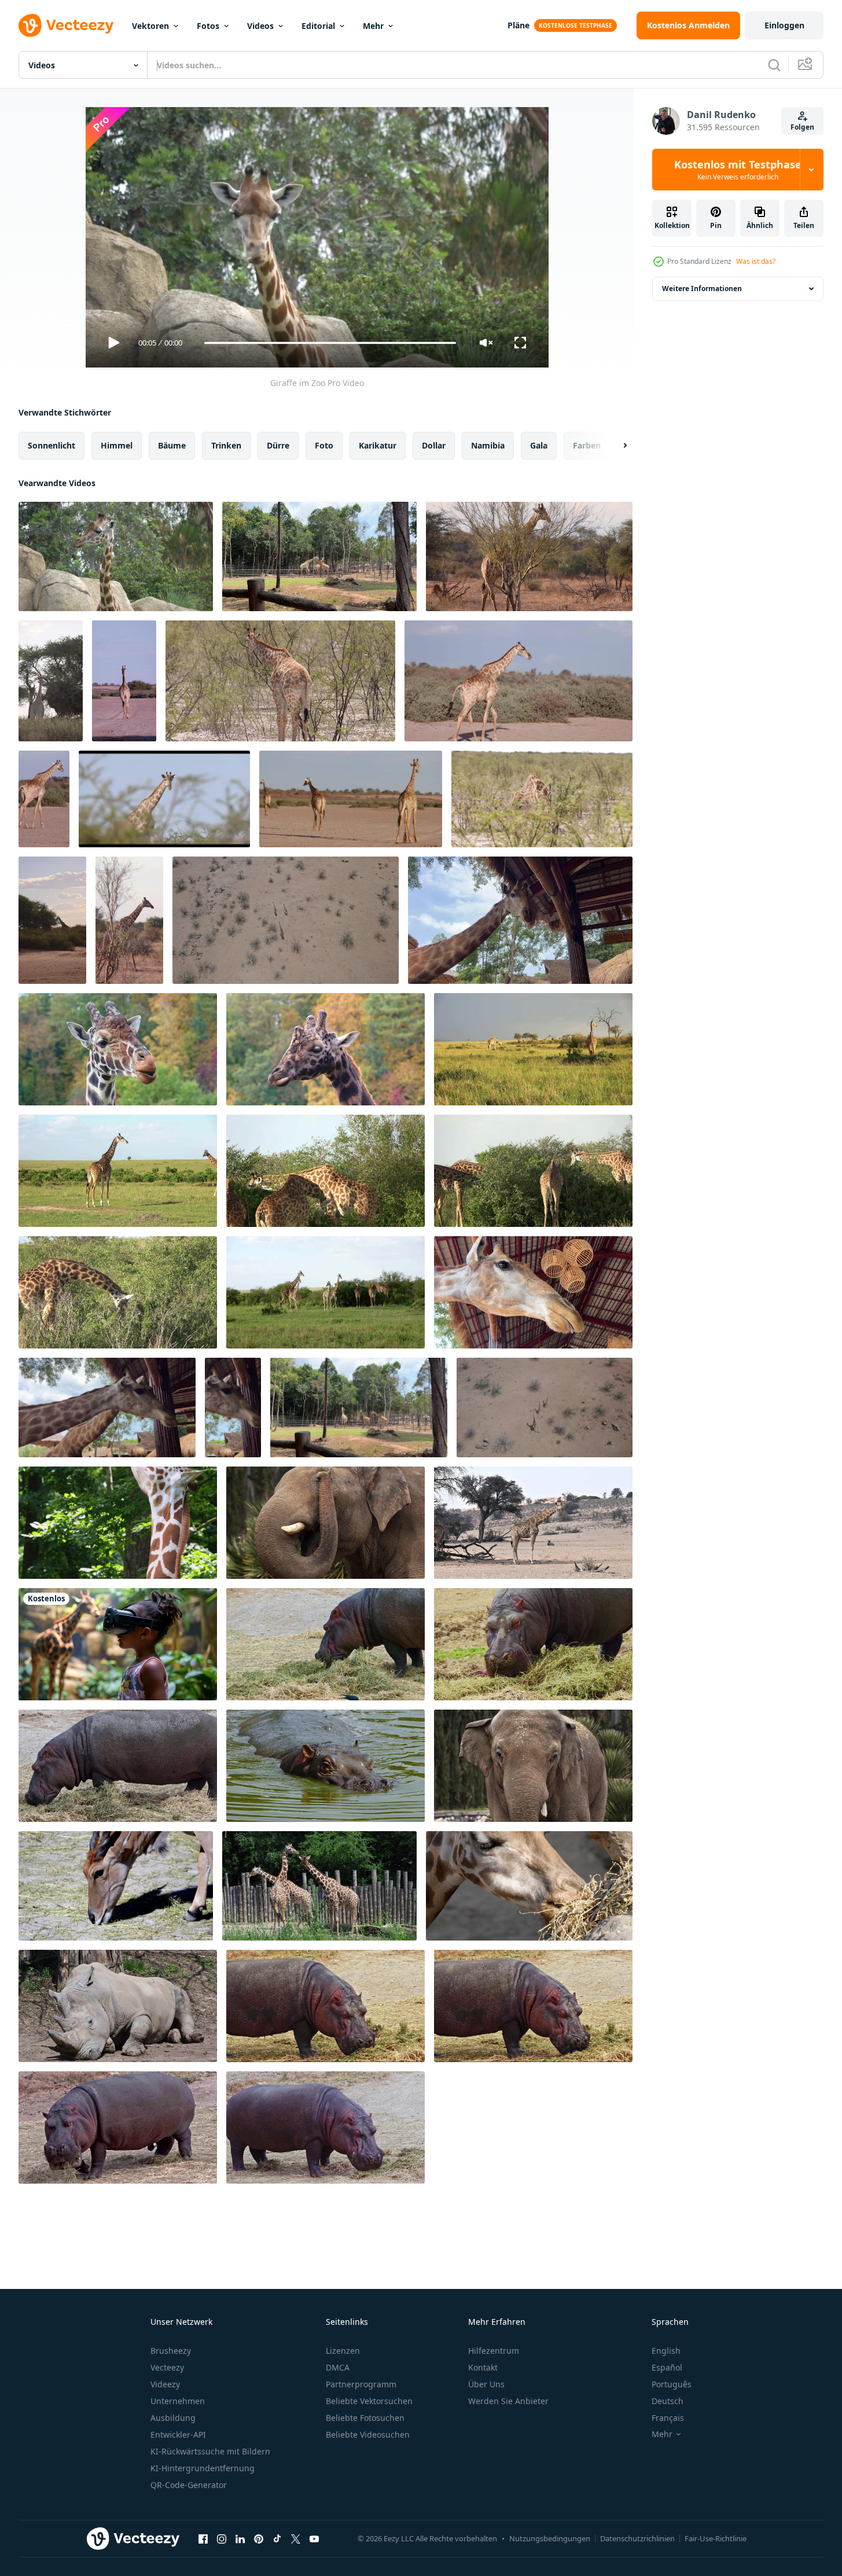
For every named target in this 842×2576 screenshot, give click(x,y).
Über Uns (486, 2384)
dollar (434, 445)
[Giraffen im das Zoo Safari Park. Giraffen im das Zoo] (319, 556)
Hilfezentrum (494, 2351)
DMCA (338, 2367)
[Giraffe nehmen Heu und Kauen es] (529, 1886)
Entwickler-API (178, 2434)
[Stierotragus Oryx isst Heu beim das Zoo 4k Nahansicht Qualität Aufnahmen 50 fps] (116, 1886)
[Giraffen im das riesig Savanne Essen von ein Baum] (533, 1523)
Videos (260, 26)
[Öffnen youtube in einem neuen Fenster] (314, 2538)
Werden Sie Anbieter (508, 2401)
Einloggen (784, 25)
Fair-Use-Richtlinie (716, 2538)
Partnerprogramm (361, 2384)
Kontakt (483, 2367)
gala (539, 445)
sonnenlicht (52, 445)
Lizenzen (343, 2351)
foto (324, 445)
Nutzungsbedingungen (550, 2538)
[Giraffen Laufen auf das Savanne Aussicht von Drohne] (545, 1408)
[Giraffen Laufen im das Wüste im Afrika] (286, 920)
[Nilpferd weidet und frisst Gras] (326, 1644)
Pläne (519, 25)
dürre (278, 445)
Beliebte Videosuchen (368, 2434)
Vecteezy (167, 2367)
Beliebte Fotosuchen (365, 2418)
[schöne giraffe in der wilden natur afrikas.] (533, 1049)
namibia (488, 445)
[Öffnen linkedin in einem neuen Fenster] (240, 2538)
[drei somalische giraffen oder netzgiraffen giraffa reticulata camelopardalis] (319, 1886)
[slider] (330, 343)
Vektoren (150, 26)
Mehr (373, 26)
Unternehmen (178, 2401)
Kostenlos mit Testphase (738, 170)
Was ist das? (756, 261)
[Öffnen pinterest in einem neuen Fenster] (259, 2538)
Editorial (318, 26)
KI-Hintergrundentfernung (203, 2468)
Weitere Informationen (702, 289)
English (666, 2351)
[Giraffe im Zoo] (116, 556)
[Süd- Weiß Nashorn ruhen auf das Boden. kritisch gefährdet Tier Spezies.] (118, 2006)
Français (668, 2418)
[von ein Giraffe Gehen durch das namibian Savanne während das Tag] (529, 556)
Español (667, 2367)
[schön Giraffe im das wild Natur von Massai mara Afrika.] (533, 1171)
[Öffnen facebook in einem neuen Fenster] (203, 2538)
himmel (117, 445)
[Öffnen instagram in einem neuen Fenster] (222, 2538)
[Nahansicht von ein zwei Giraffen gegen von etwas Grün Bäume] (107, 1408)
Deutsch (668, 2401)
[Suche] (774, 65)
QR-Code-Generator (189, 2485)
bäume (172, 445)
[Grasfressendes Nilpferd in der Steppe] (326, 2006)
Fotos (208, 26)
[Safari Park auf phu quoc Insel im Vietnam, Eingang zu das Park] (520, 920)
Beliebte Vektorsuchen (369, 2401)
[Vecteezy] (66, 25)
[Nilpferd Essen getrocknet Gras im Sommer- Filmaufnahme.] (533, 1644)
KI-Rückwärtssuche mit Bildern (210, 2451)
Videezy (165, 2384)
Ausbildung (173, 2418)
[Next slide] (615, 446)
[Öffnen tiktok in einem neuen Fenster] (277, 2538)
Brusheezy (171, 2351)
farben (587, 445)
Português (672, 2384)
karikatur (378, 445)
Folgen (802, 127)
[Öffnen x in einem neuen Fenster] (296, 2538)
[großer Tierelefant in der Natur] (326, 1523)
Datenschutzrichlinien (637, 2538)
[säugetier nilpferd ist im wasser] (326, 1766)
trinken (226, 445)
